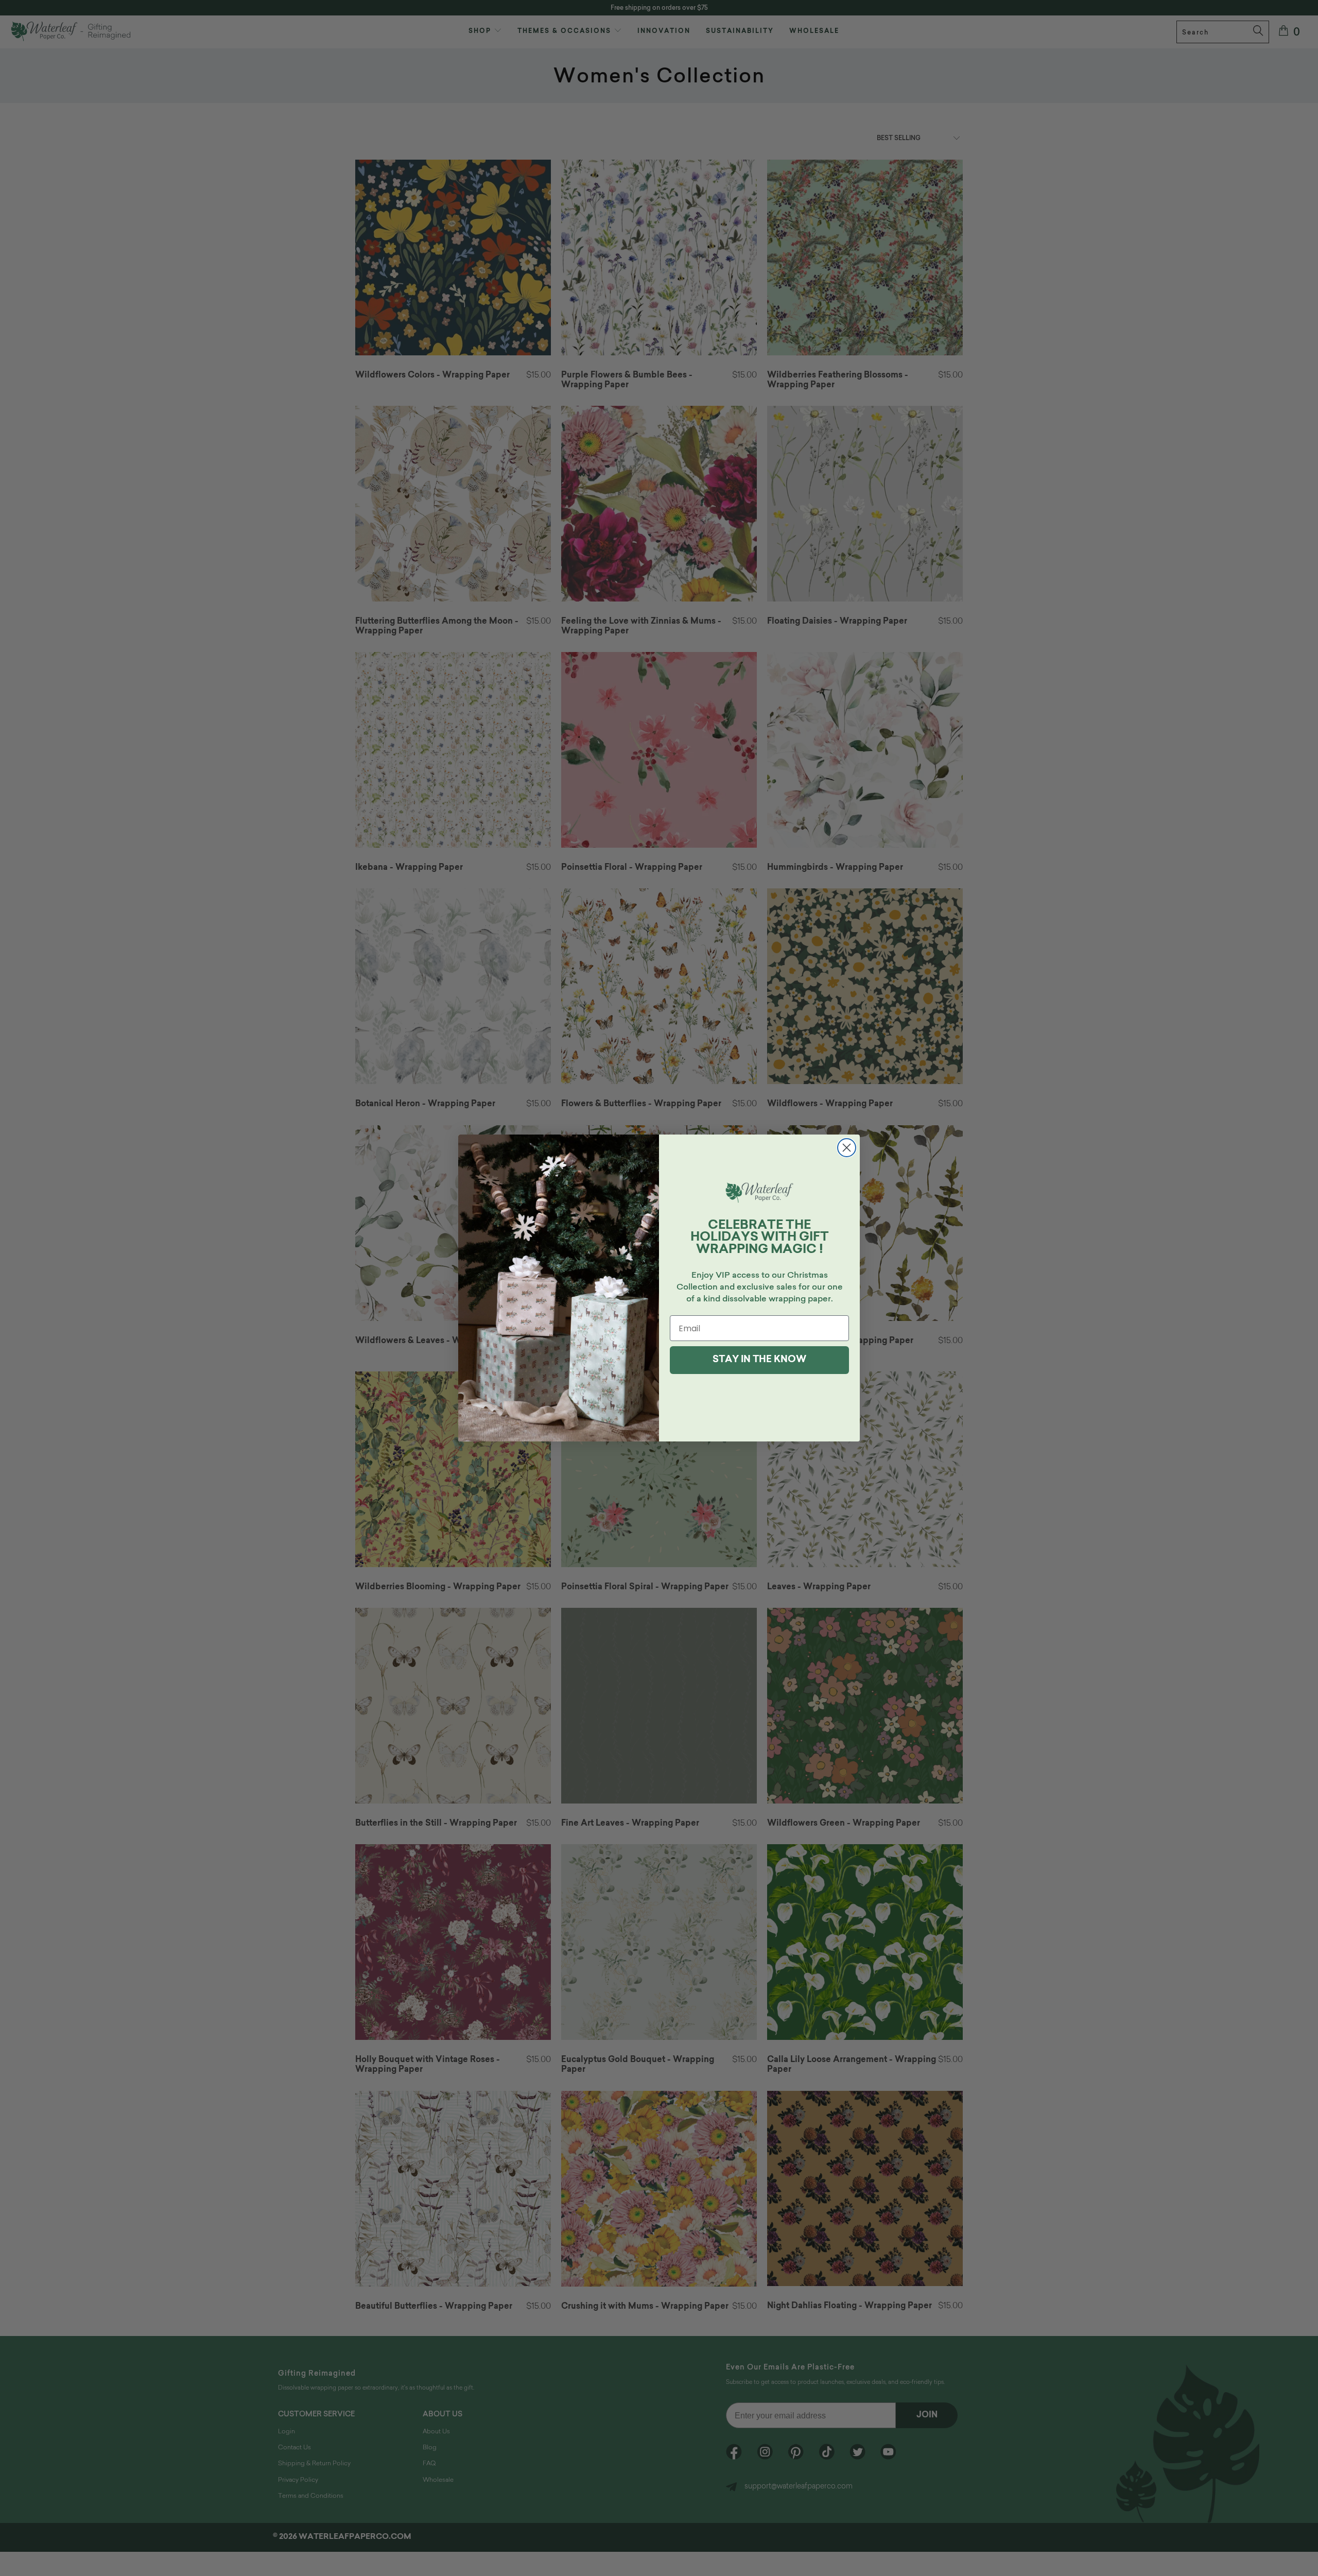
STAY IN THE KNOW (759, 1360)
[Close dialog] (847, 1148)
